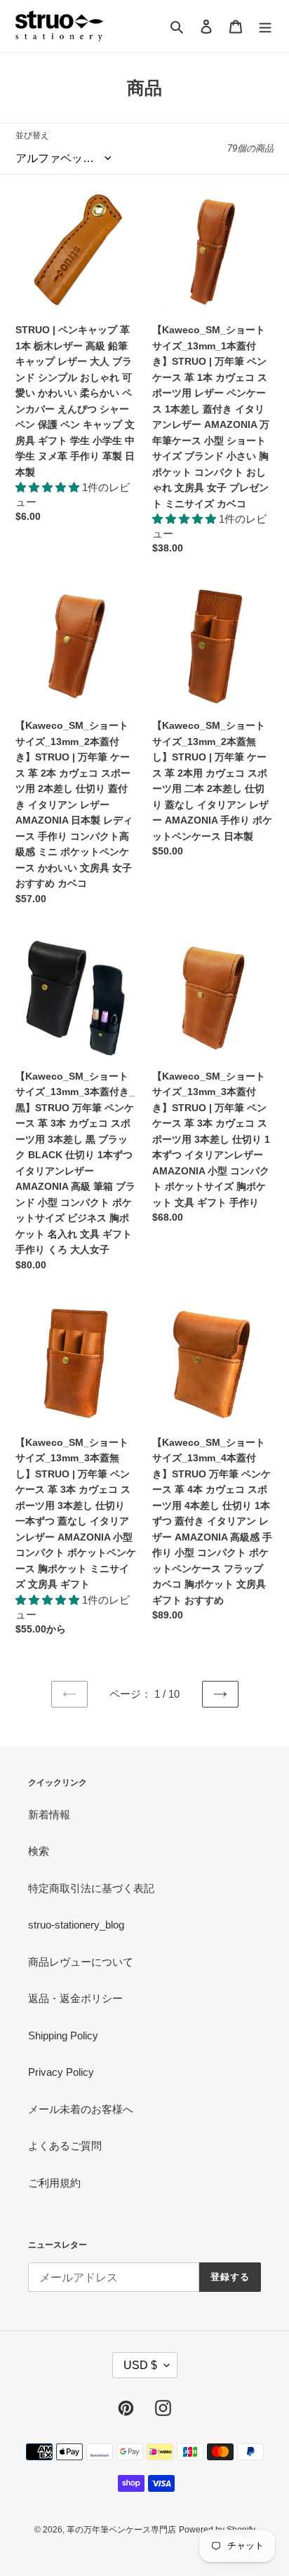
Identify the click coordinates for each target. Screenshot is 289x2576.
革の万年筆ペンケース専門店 (121, 2530)
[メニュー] (265, 26)
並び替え (32, 135)
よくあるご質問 (65, 2146)
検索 (39, 1851)
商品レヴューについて (81, 1962)
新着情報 (49, 1814)
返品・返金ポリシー (75, 1998)
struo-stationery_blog (76, 1925)
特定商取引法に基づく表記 (91, 1888)
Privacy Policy (61, 2072)
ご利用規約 (54, 2183)
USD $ (140, 2365)
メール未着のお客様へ (81, 2109)
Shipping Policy (63, 2035)
